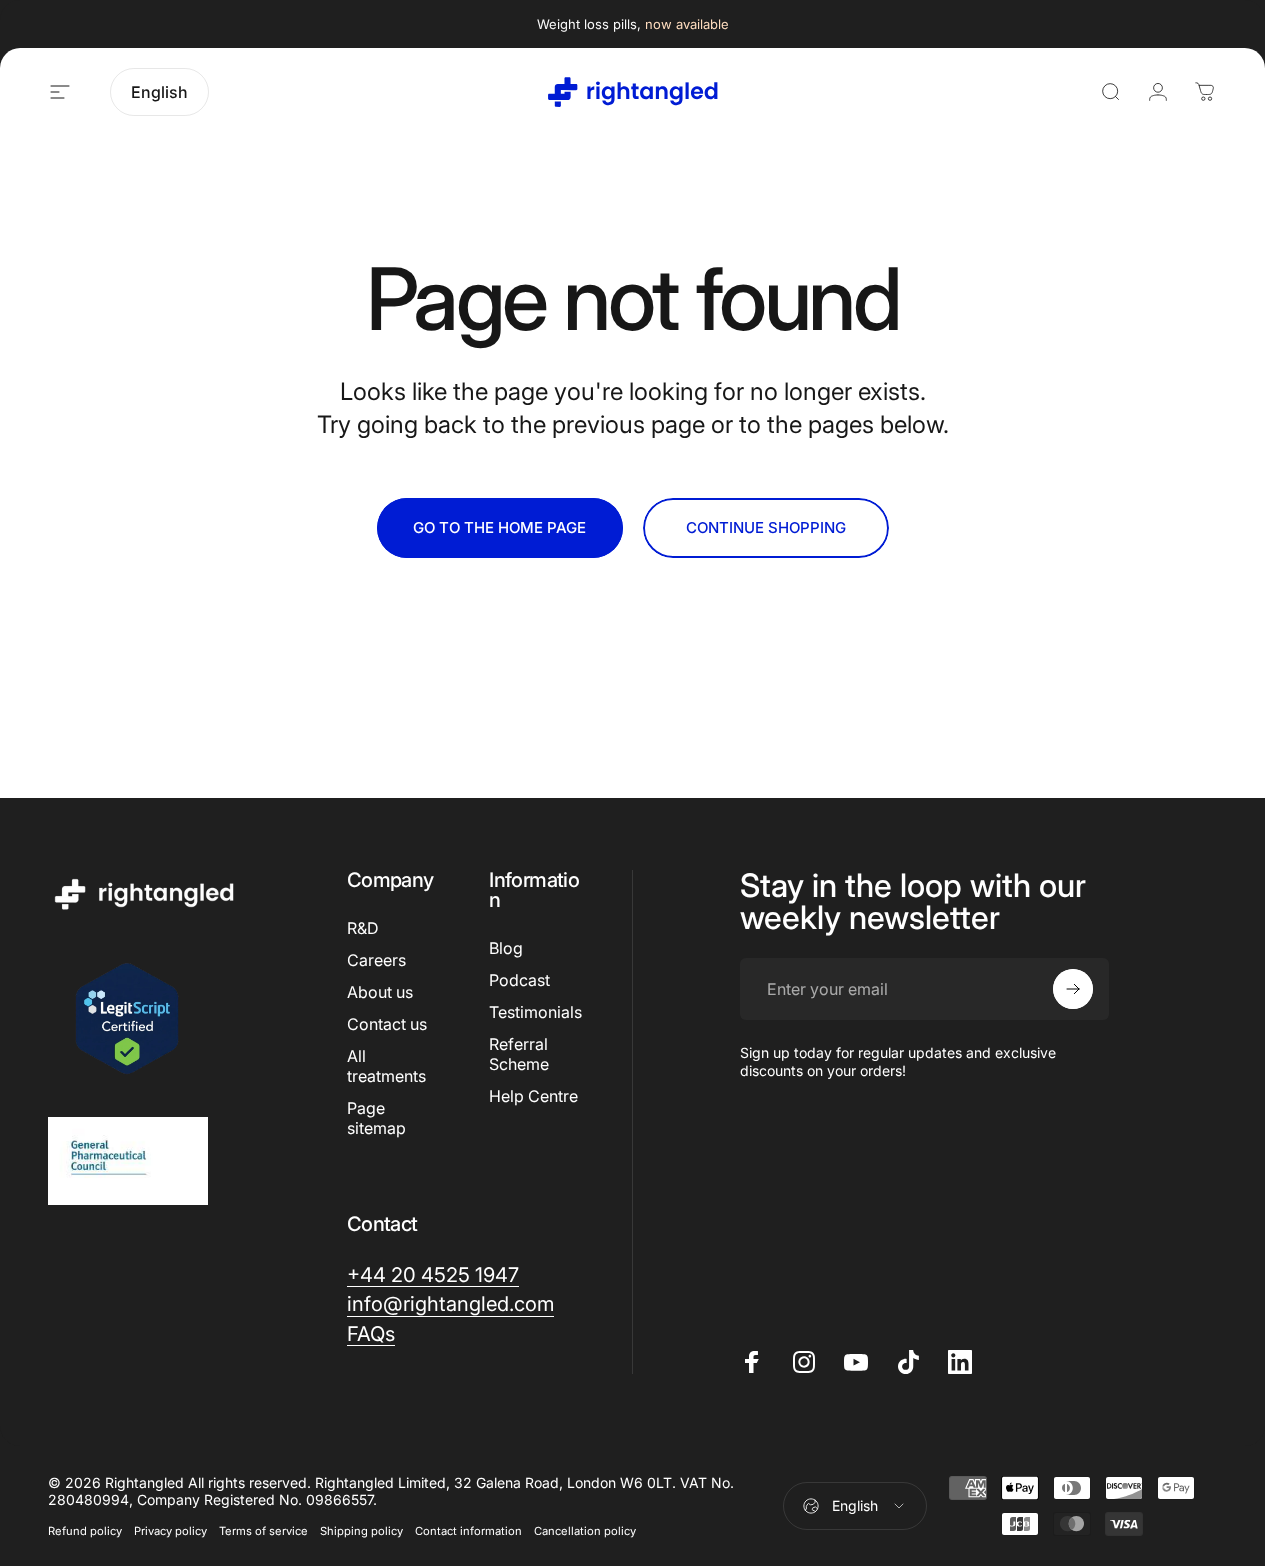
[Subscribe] (1073, 989)
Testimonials (535, 1012)
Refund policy (85, 1531)
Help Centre (533, 1096)
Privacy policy (170, 1531)
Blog (506, 948)
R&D (363, 928)
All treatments (386, 1066)
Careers (376, 960)
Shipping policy (361, 1531)
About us (380, 992)
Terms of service (263, 1531)
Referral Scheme (519, 1054)
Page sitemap (376, 1118)
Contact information (468, 1531)
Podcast (519, 980)
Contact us (387, 1024)
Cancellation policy (585, 1531)
